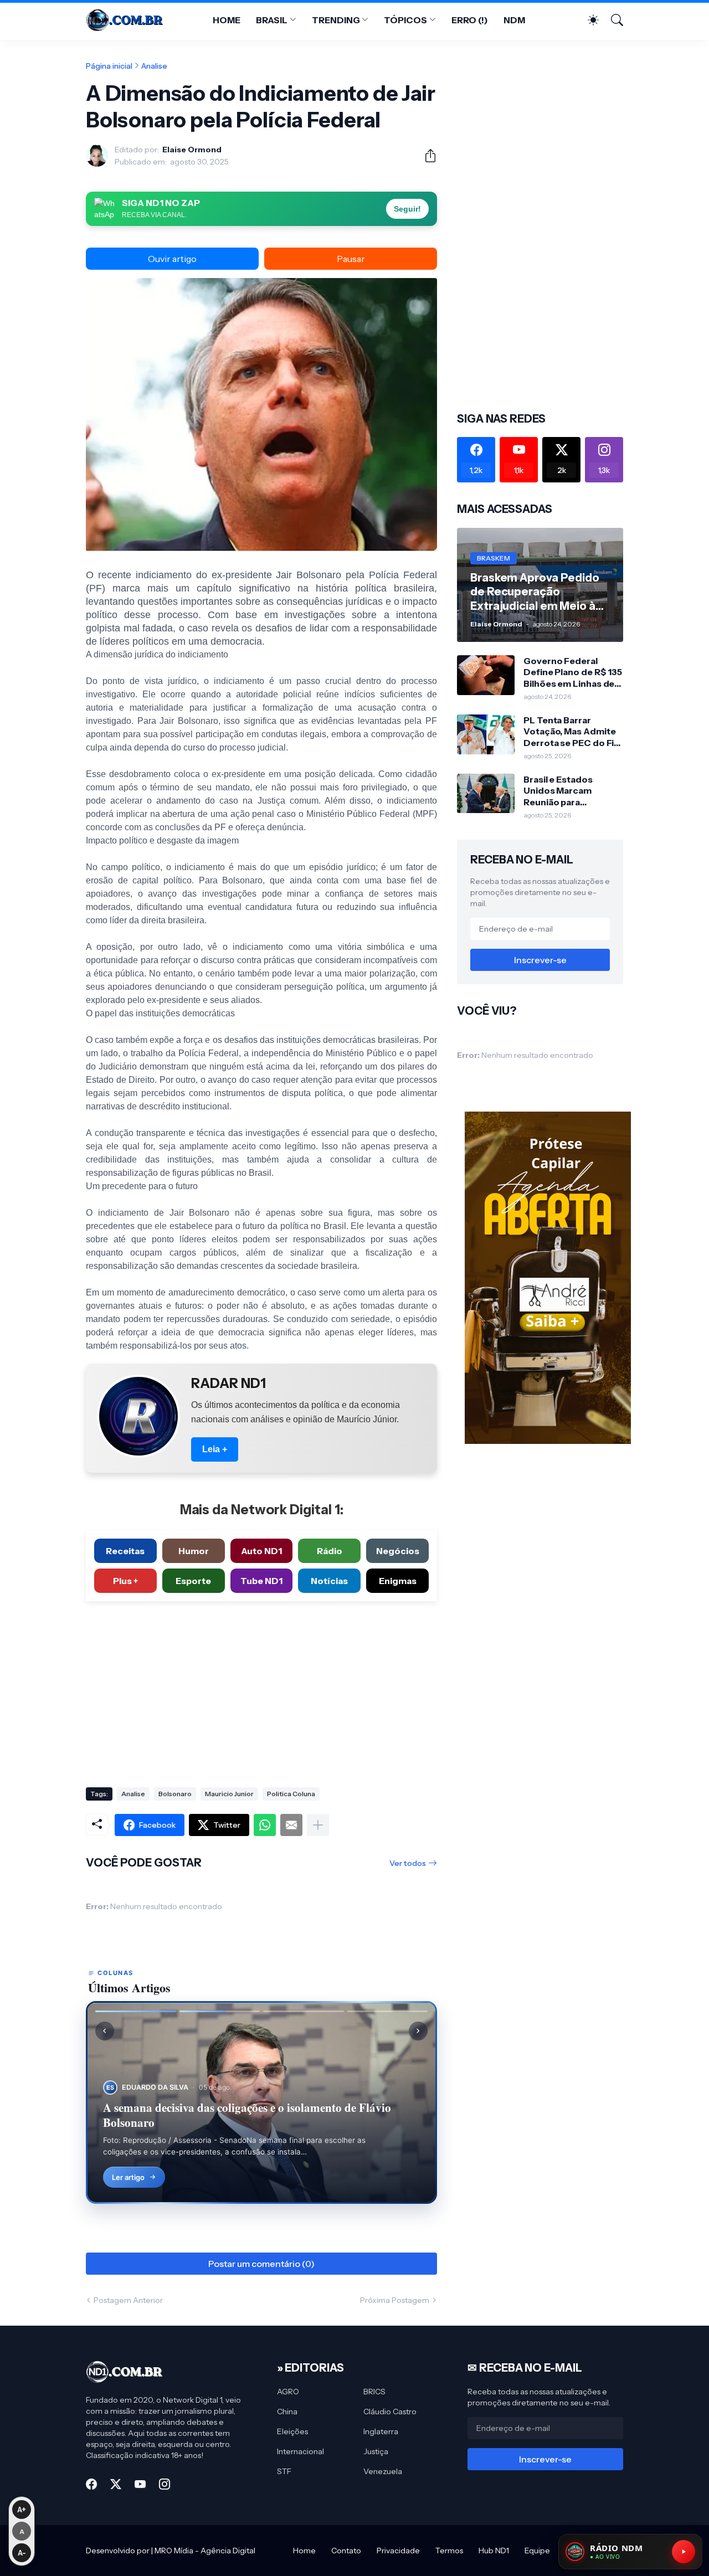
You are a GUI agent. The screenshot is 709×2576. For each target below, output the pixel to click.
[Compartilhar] (426, 156)
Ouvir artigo (172, 259)
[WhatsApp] (265, 1825)
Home (304, 2551)
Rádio (330, 1551)
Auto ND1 (261, 1551)
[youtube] (140, 2484)
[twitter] (116, 2484)
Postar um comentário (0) (261, 2264)
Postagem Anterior (128, 2300)
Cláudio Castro (390, 2412)
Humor (194, 1551)
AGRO (288, 2392)
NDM (514, 20)
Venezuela (383, 2471)
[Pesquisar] (612, 20)
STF (284, 2471)
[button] (136, 2011)
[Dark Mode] (588, 20)
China (287, 2412)
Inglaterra (381, 2431)
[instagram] (165, 2484)
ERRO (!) (470, 20)
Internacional (300, 2451)
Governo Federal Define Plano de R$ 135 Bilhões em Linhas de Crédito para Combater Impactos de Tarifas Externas (573, 672)
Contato (346, 2551)
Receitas (125, 1551)
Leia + (215, 1449)
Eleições (292, 2431)
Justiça (376, 2451)
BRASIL (272, 20)
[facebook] (91, 2484)
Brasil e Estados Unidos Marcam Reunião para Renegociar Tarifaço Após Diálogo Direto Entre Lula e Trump (568, 791)
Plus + (125, 1581)
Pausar (351, 259)
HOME (227, 20)
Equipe (537, 2551)
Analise (154, 66)
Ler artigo (128, 2177)
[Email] (291, 1825)
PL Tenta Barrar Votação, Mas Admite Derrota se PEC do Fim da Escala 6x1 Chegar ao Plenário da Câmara (573, 731)
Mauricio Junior (229, 1794)
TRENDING (336, 20)
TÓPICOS (405, 20)
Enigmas (398, 1581)
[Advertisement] (261, 1690)
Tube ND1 (261, 1581)
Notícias (329, 1581)
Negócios (398, 1551)
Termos (449, 2551)
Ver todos (408, 1863)
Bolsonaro (175, 1794)
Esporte (193, 1581)
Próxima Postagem (395, 2300)
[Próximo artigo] (418, 2031)
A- (22, 2553)
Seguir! (407, 209)
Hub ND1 (494, 2551)
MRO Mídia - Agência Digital (205, 2551)
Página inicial (109, 66)
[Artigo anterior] (105, 2031)
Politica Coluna (291, 1794)
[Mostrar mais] (318, 1825)
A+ (22, 2510)
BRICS (374, 2392)
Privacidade (398, 2551)
